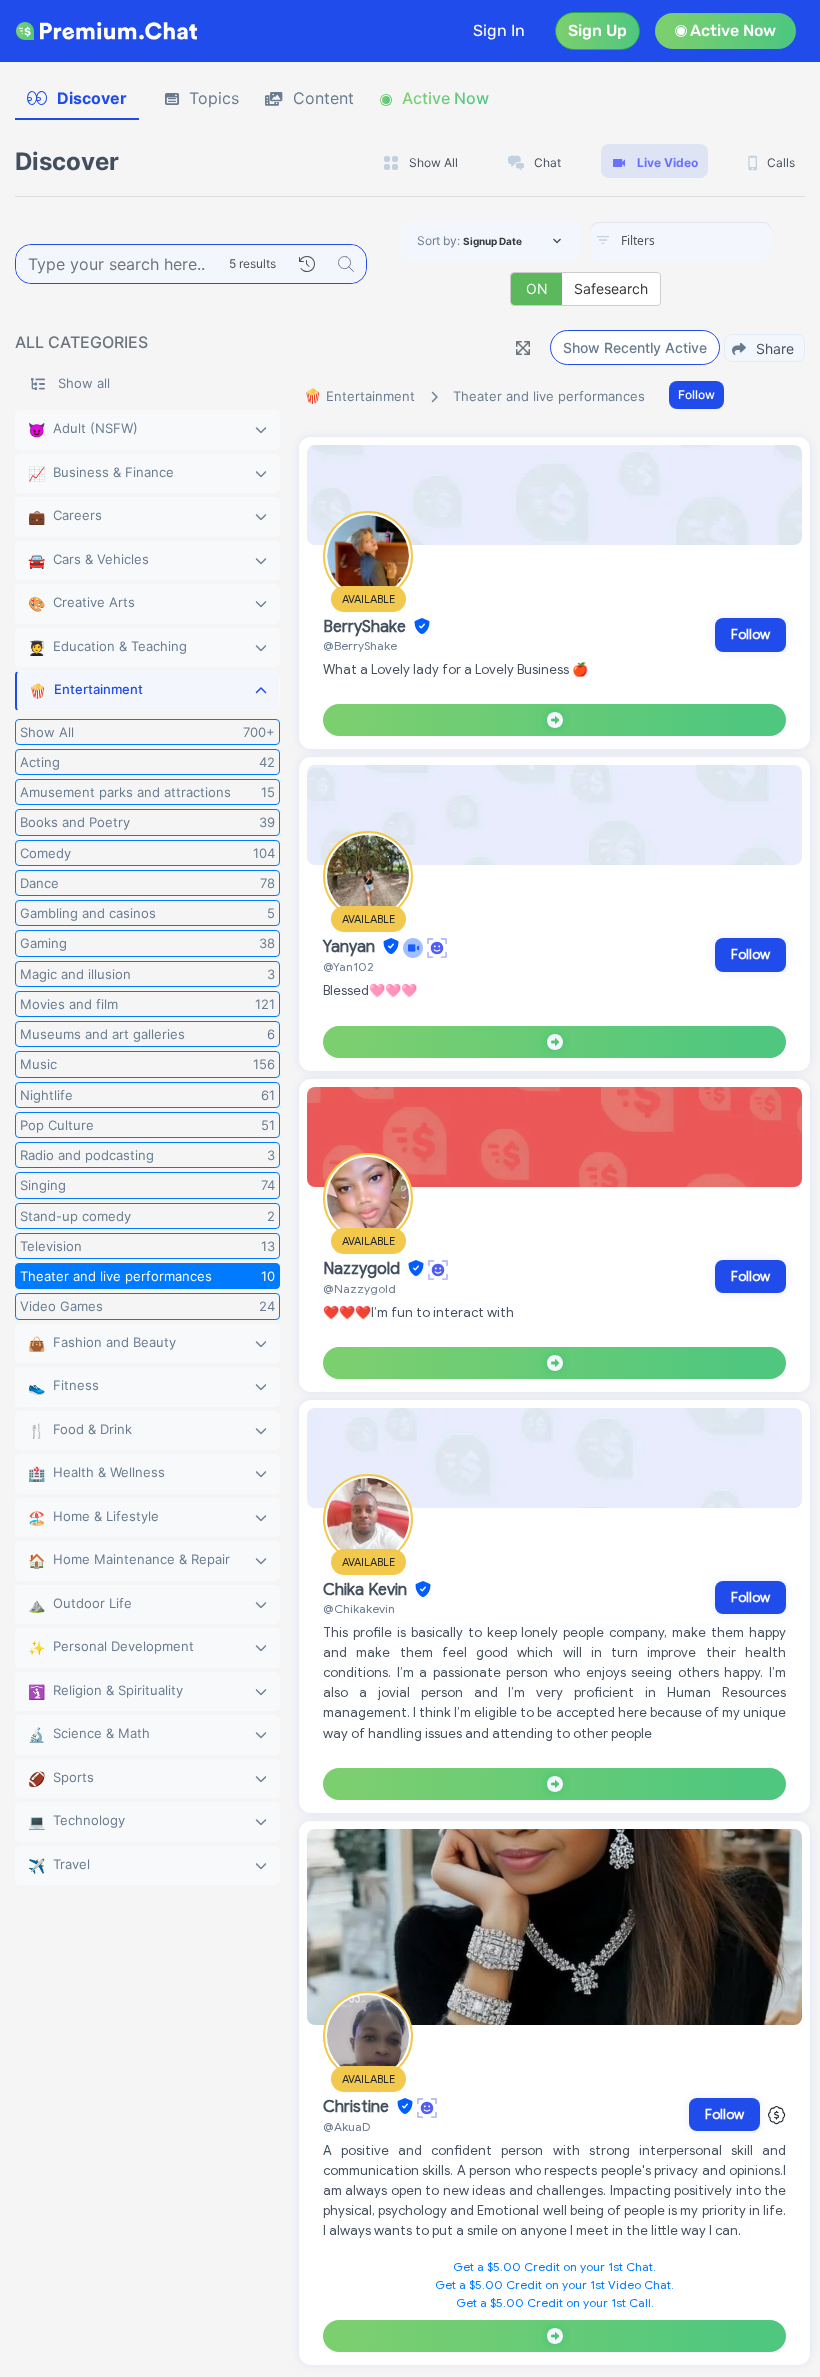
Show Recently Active (635, 347)
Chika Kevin (367, 1590)
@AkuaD (346, 2126)
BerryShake (366, 627)
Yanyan (351, 947)
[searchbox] (711, 241)
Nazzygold (363, 1269)
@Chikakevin (359, 1608)
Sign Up (597, 30)
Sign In (499, 30)
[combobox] (681, 242)
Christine (358, 2107)
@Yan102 (348, 966)
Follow (696, 394)
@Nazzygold (359, 1288)
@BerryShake (360, 645)
